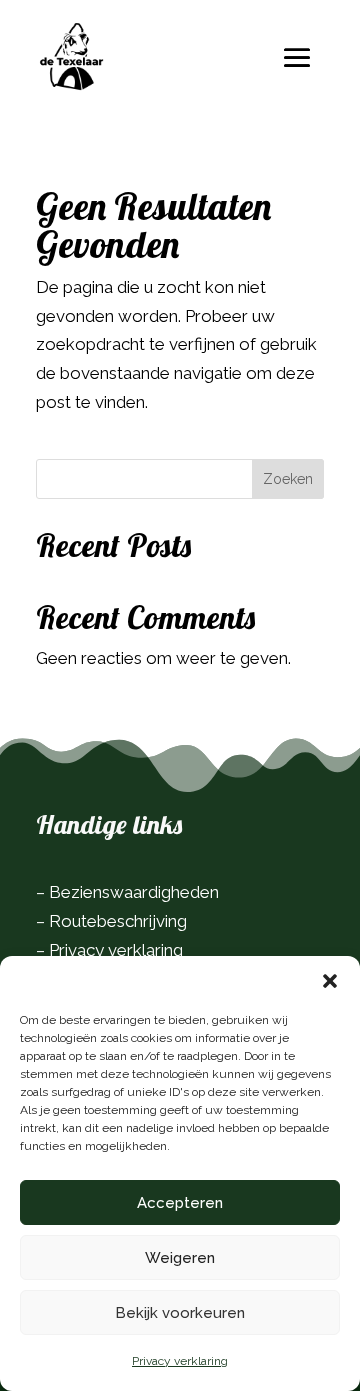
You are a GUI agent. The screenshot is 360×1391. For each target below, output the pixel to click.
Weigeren (180, 1258)
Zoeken (288, 479)
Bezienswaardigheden (134, 892)
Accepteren (180, 1203)
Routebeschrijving (118, 921)
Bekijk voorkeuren (180, 1313)
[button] (330, 981)
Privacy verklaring (180, 1361)
